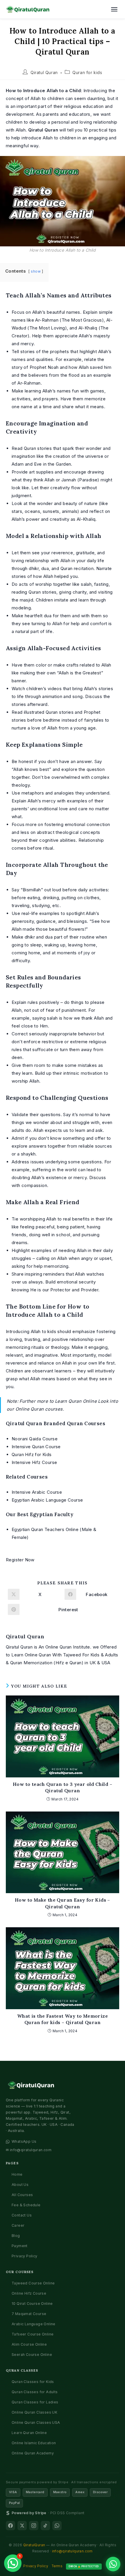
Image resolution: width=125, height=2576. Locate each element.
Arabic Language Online (34, 2324)
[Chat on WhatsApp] (113, 2564)
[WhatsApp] (57, 2526)
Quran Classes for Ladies (35, 2402)
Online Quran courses (39, 1409)
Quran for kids (87, 72)
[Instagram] (34, 2526)
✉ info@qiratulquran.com (29, 2150)
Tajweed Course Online (33, 2283)
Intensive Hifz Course (34, 1462)
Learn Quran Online (76, 1401)
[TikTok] (45, 2526)
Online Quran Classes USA (36, 2422)
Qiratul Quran (44, 72)
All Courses (22, 2195)
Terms (57, 2566)
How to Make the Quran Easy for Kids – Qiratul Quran (63, 1903)
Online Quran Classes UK (34, 2412)
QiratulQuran (34, 2545)
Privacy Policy (25, 2256)
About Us (20, 2185)
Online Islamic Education (34, 2443)
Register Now (20, 1560)
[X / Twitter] (22, 2526)
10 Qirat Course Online (32, 2304)
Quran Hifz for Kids (32, 1454)
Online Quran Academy (33, 2453)
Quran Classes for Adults (35, 2392)
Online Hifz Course (29, 2293)
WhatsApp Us (24, 2141)
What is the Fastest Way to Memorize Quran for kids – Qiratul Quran (63, 2019)
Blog (16, 2236)
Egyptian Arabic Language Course (47, 1500)
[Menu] (114, 9)
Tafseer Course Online (33, 2334)
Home (17, 2174)
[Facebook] (10, 2526)
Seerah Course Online (32, 2355)
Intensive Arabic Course (37, 1492)
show (36, 271)
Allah (35, 1379)
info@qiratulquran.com (72, 2551)
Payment (20, 2246)
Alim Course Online (29, 2344)
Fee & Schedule (26, 2205)
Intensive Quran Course (36, 1447)
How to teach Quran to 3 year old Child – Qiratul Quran (63, 1787)
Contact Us (22, 2215)
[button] (13, 2563)
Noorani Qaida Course (35, 1439)
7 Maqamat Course (29, 2314)
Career (18, 2225)
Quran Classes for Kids (33, 2382)
